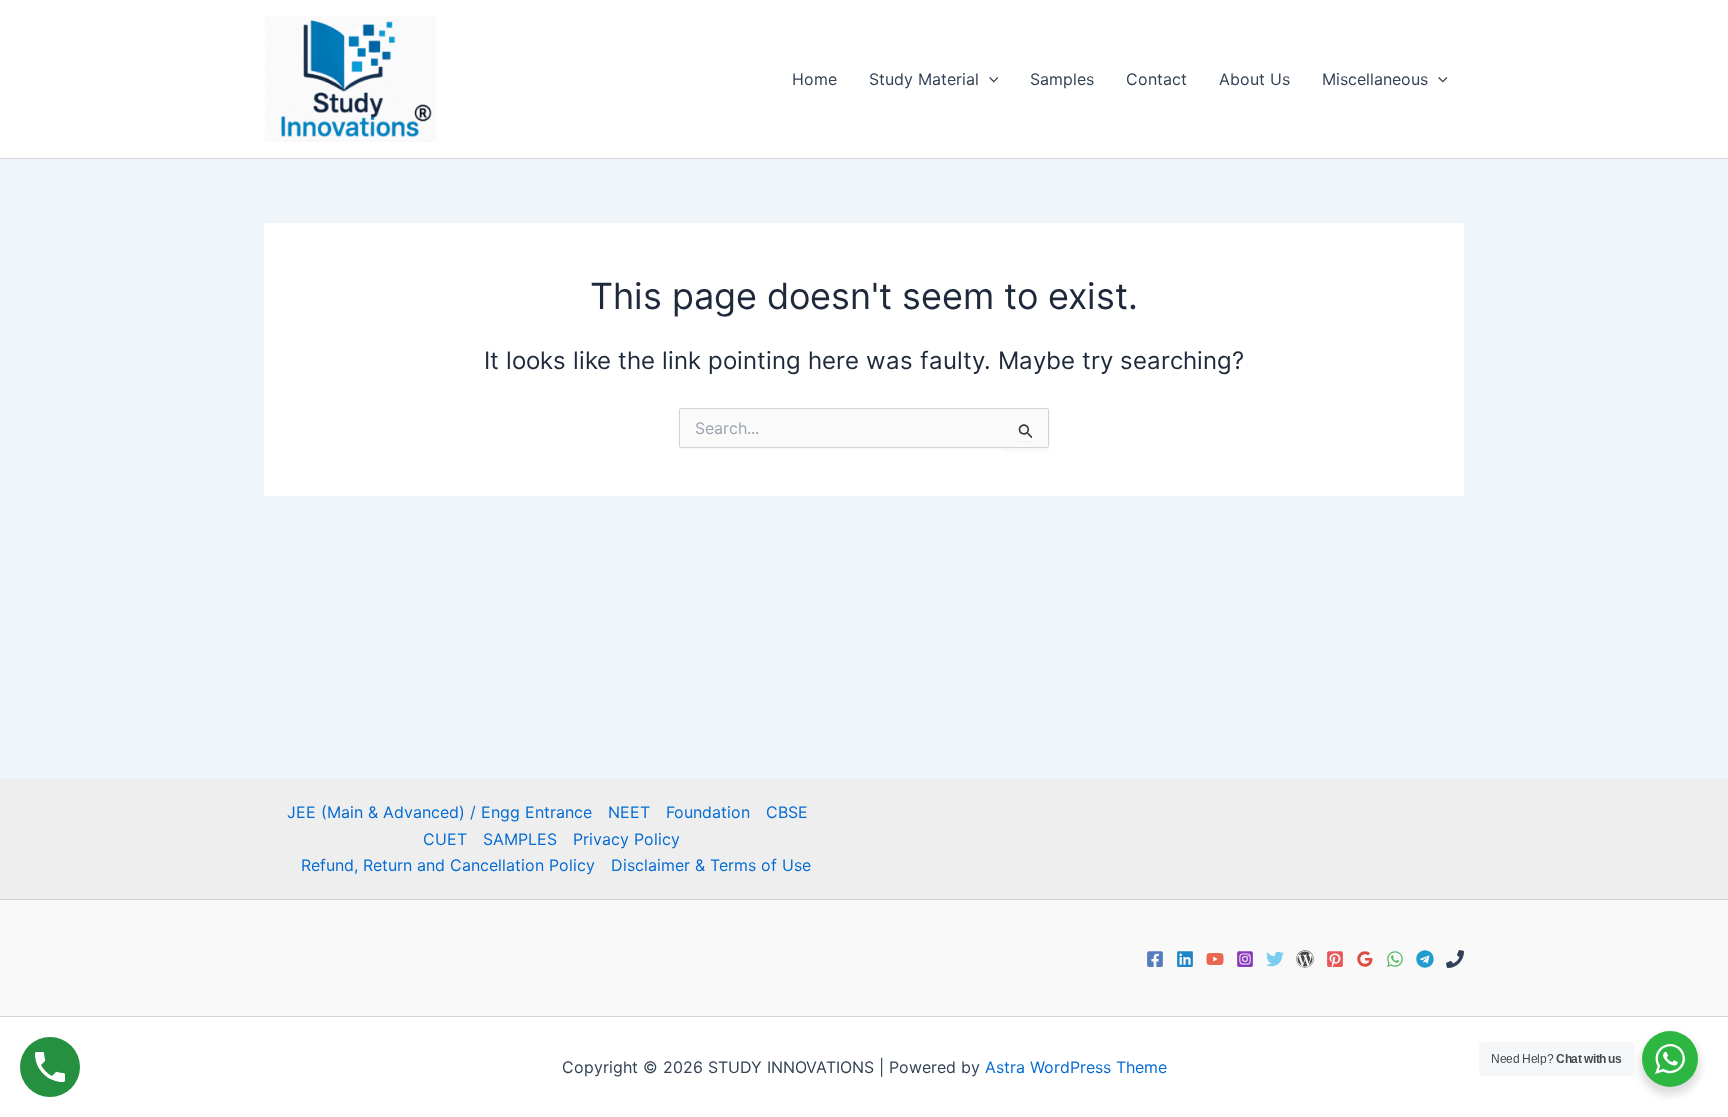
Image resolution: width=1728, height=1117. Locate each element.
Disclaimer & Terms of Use (711, 865)
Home (814, 79)
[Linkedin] (1185, 959)
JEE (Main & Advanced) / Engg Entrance (439, 812)
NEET (629, 812)
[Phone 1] (1455, 959)
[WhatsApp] (1395, 959)
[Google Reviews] (1365, 959)
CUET (445, 839)
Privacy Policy (626, 839)
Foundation (708, 812)
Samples (1062, 79)
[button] (989, 79)
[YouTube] (1215, 959)
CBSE (787, 812)
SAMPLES (520, 839)
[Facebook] (1155, 959)
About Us (1254, 79)
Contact (1156, 79)
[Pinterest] (1335, 959)
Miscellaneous (1375, 79)
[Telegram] (1425, 959)
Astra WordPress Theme (1076, 1067)
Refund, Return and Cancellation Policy (448, 865)
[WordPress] (1305, 959)
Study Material (924, 79)
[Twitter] (1275, 959)
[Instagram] (1245, 959)
